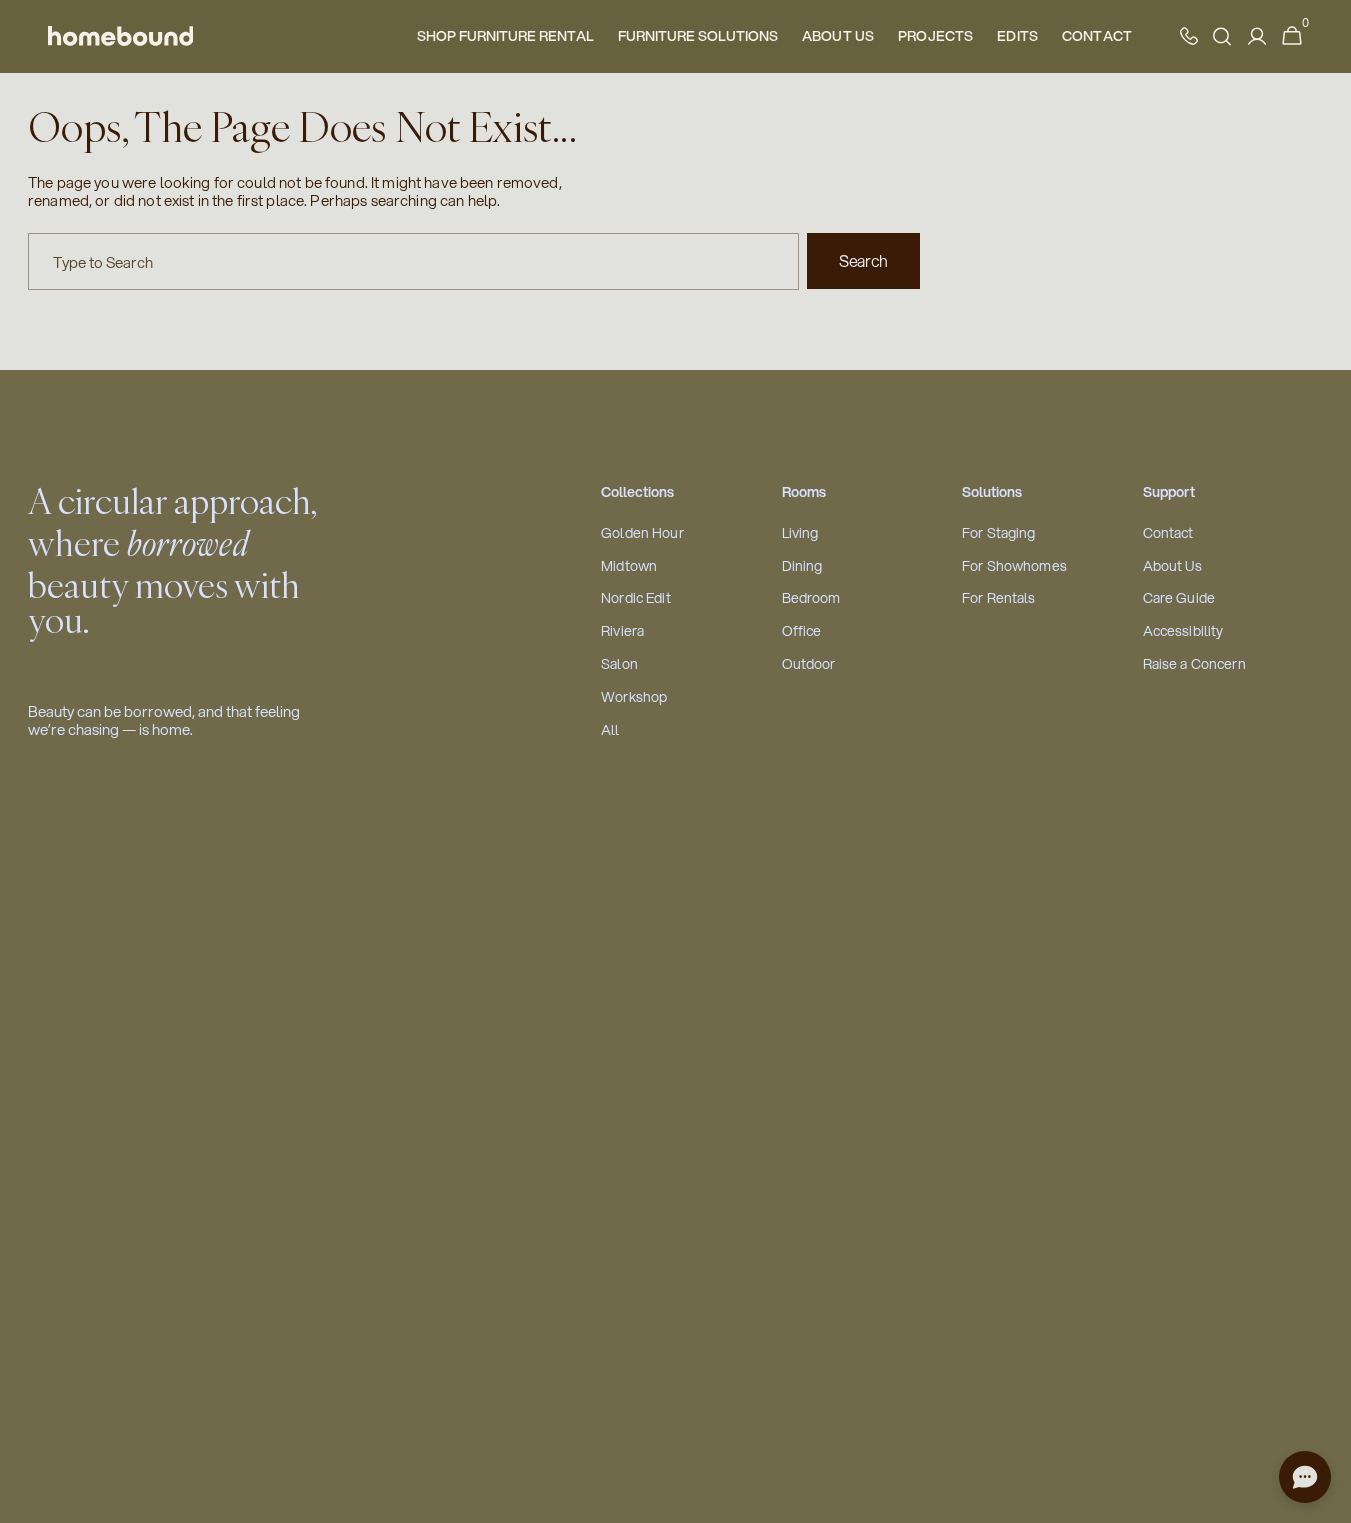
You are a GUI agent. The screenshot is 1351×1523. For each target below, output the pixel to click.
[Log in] (1257, 36)
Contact (1168, 533)
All (610, 730)
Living (800, 533)
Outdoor (809, 664)
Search (863, 260)
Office (802, 631)
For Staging (999, 533)
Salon (619, 664)
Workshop (634, 697)
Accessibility (1183, 631)
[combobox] (413, 261)
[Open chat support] (1305, 1477)
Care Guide (1179, 598)
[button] (1292, 36)
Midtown (629, 566)
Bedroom (811, 598)
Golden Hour (642, 533)
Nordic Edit (636, 598)
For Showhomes (1014, 566)
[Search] (1222, 36)
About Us (1172, 566)
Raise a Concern (1194, 664)
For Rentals (999, 598)
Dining (802, 566)
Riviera (622, 631)
